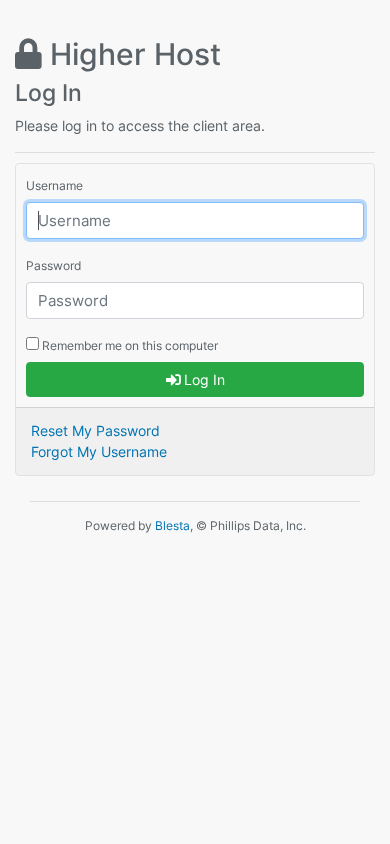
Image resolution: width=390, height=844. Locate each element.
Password (53, 265)
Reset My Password (95, 430)
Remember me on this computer (128, 345)
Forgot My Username (99, 451)
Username (54, 185)
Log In (202, 379)
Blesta (172, 525)
